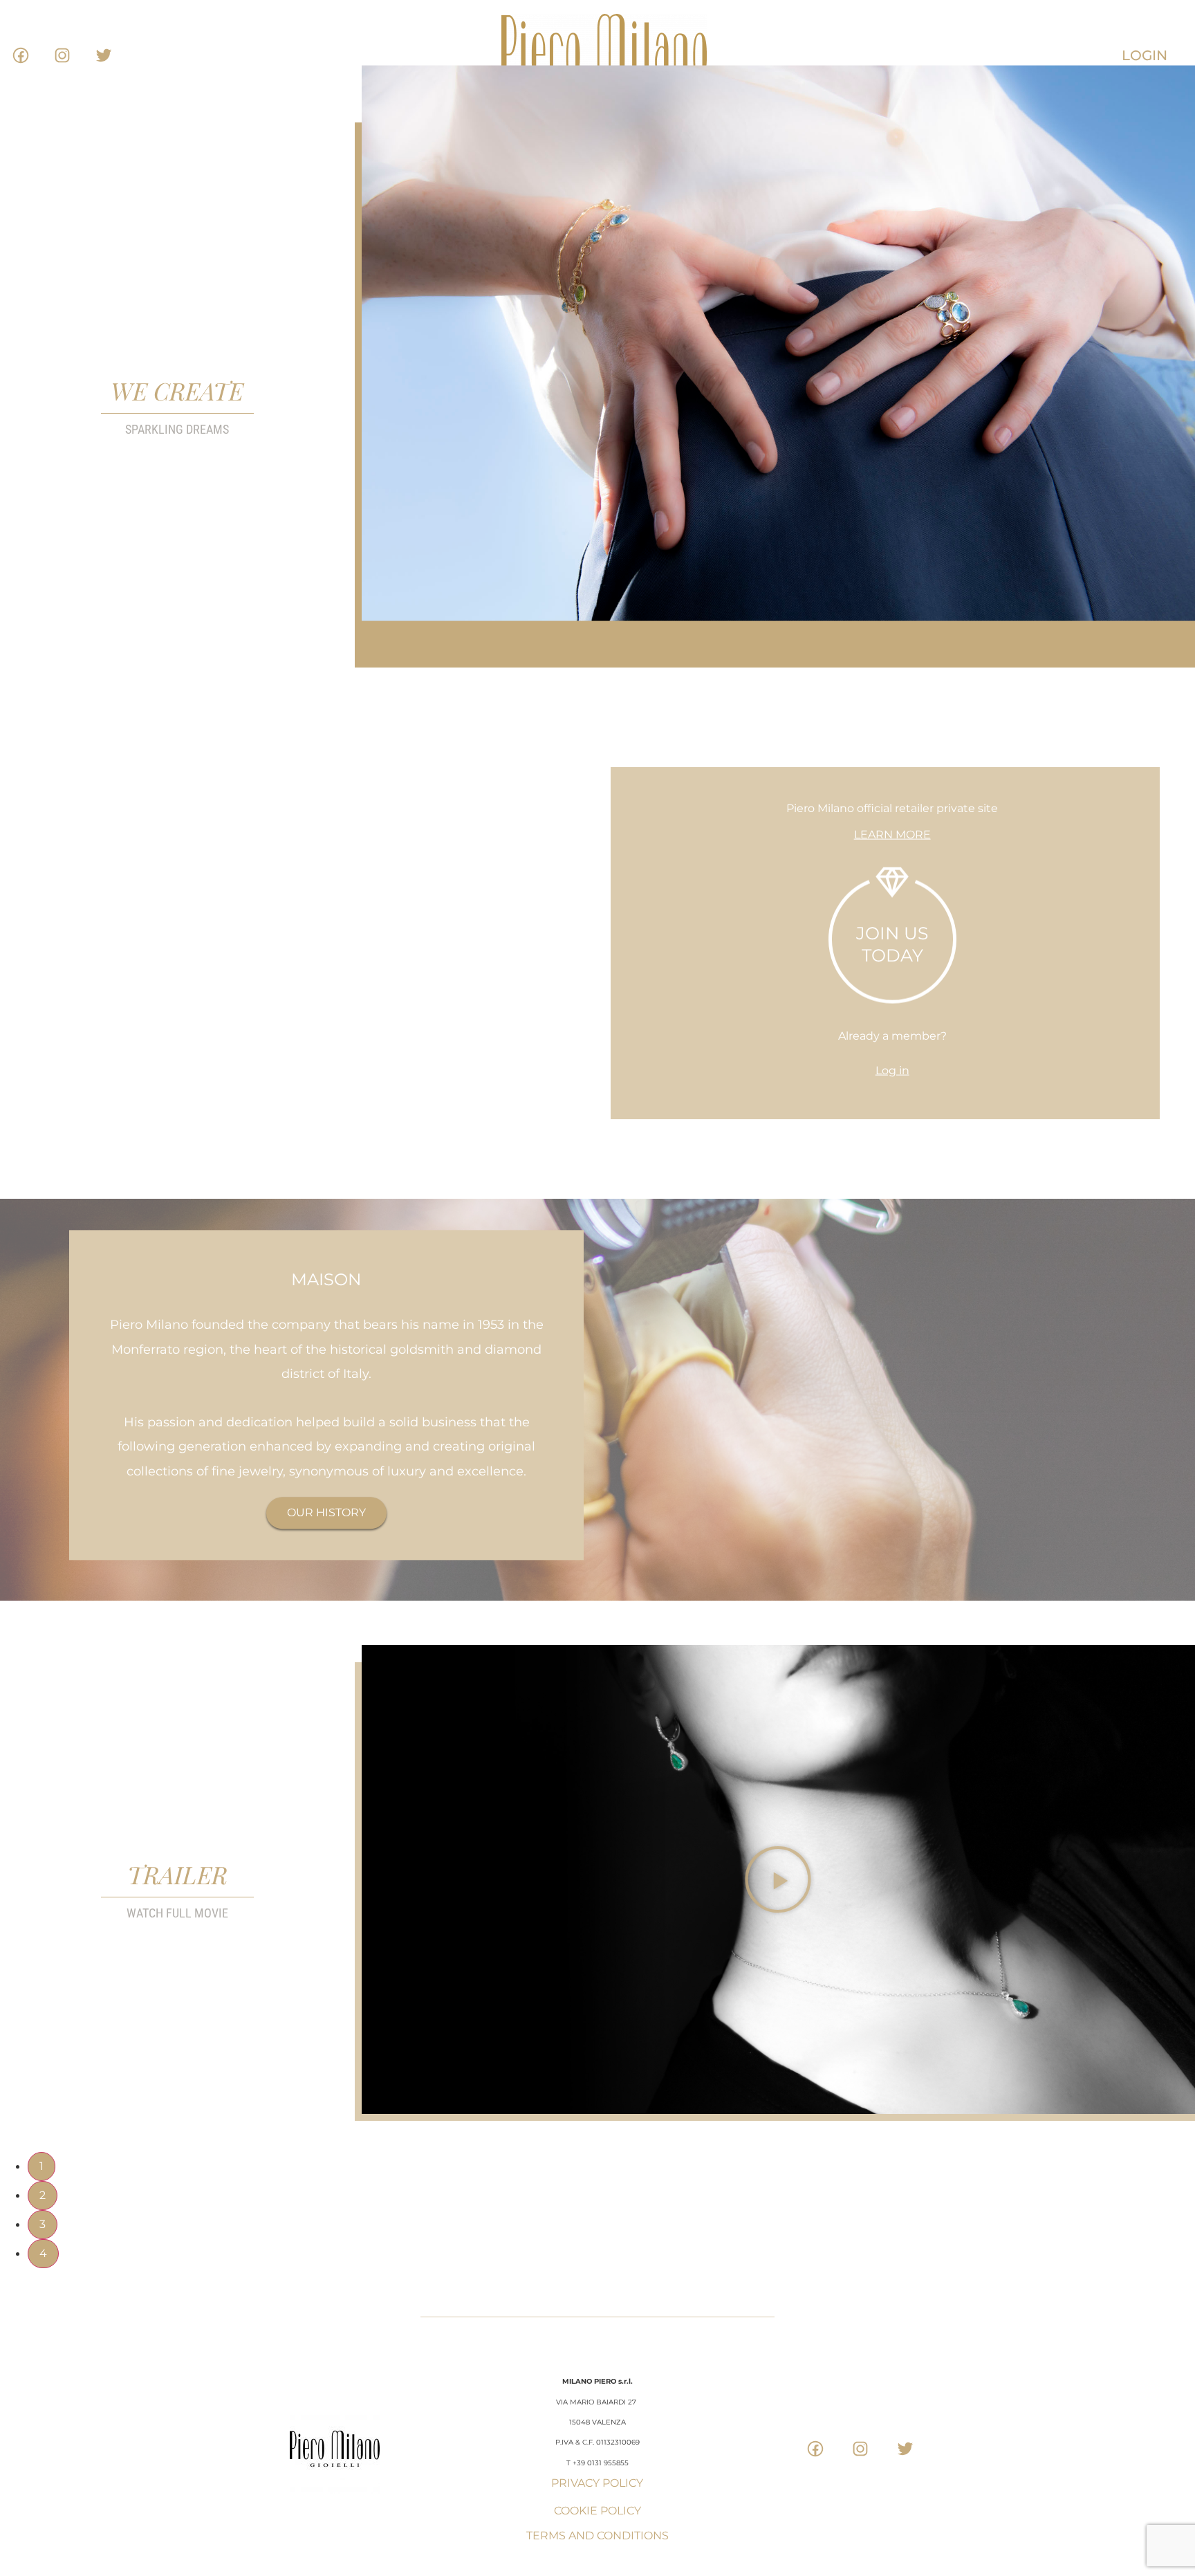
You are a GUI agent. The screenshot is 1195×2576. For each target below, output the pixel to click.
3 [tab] (43, 2224)
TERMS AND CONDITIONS (597, 2536)
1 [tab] (41, 2166)
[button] (779, 1879)
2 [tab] (43, 2195)
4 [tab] (43, 2253)
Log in (892, 1070)
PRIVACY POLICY (597, 2483)
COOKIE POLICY (597, 2511)
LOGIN (1145, 55)
